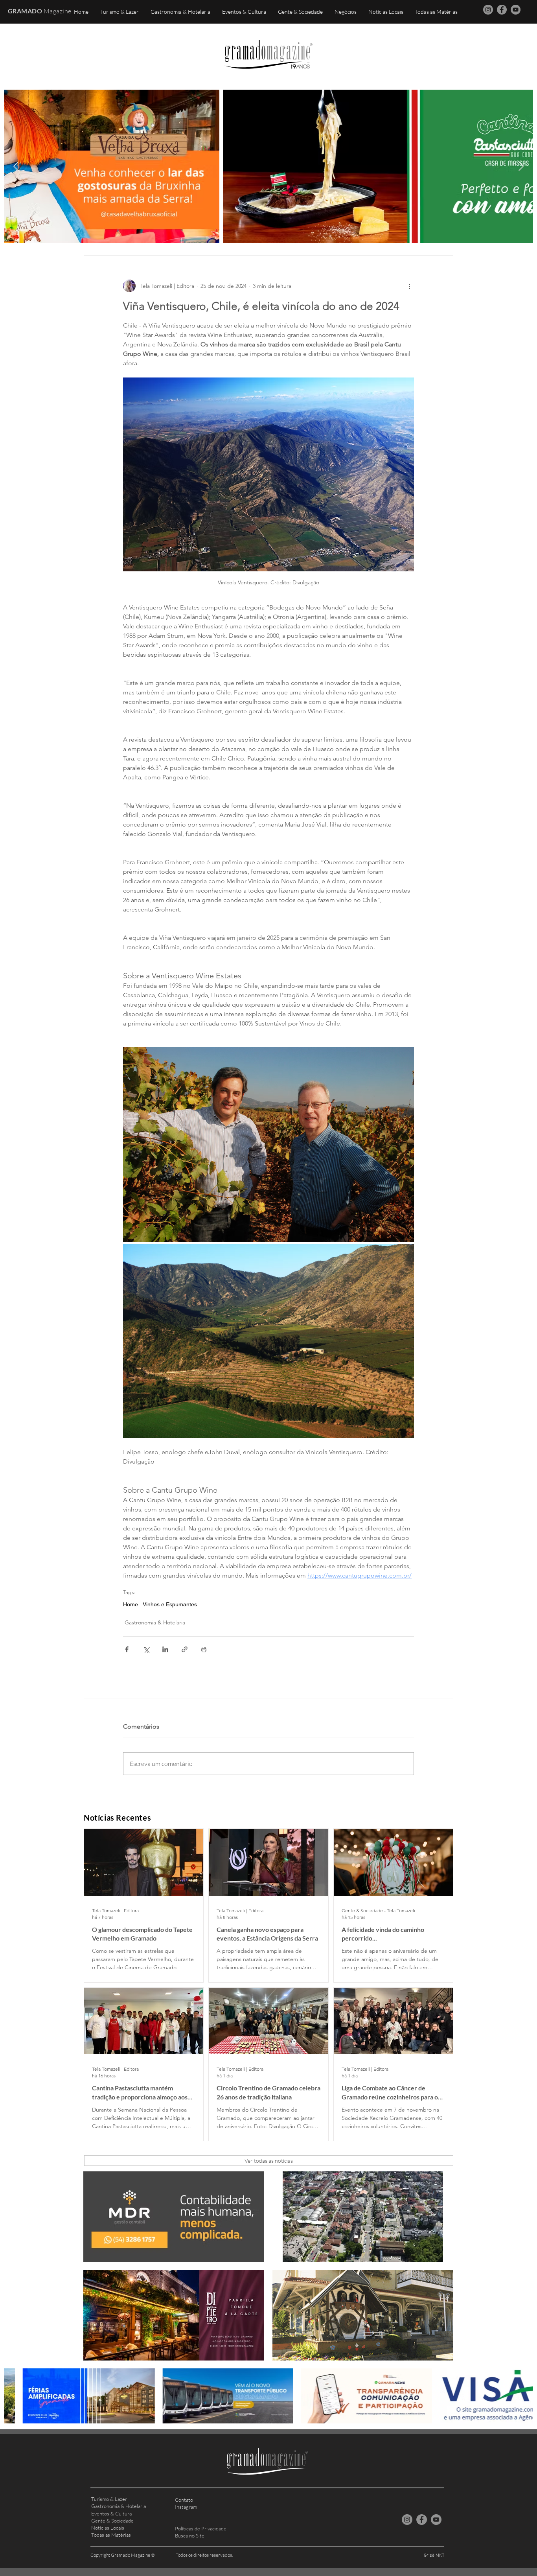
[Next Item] (521, 166)
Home (131, 1604)
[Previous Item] (16, 166)
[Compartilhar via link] (185, 1649)
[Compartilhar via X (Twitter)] (146, 1649)
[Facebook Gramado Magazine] (502, 10)
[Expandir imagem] (268, 1144)
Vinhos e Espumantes (170, 1604)
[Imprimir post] (204, 1649)
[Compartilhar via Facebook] (127, 1649)
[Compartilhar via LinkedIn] (165, 1649)
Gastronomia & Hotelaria (155, 1622)
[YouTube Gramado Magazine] (516, 10)
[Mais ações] (409, 286)
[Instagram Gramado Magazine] (488, 10)
